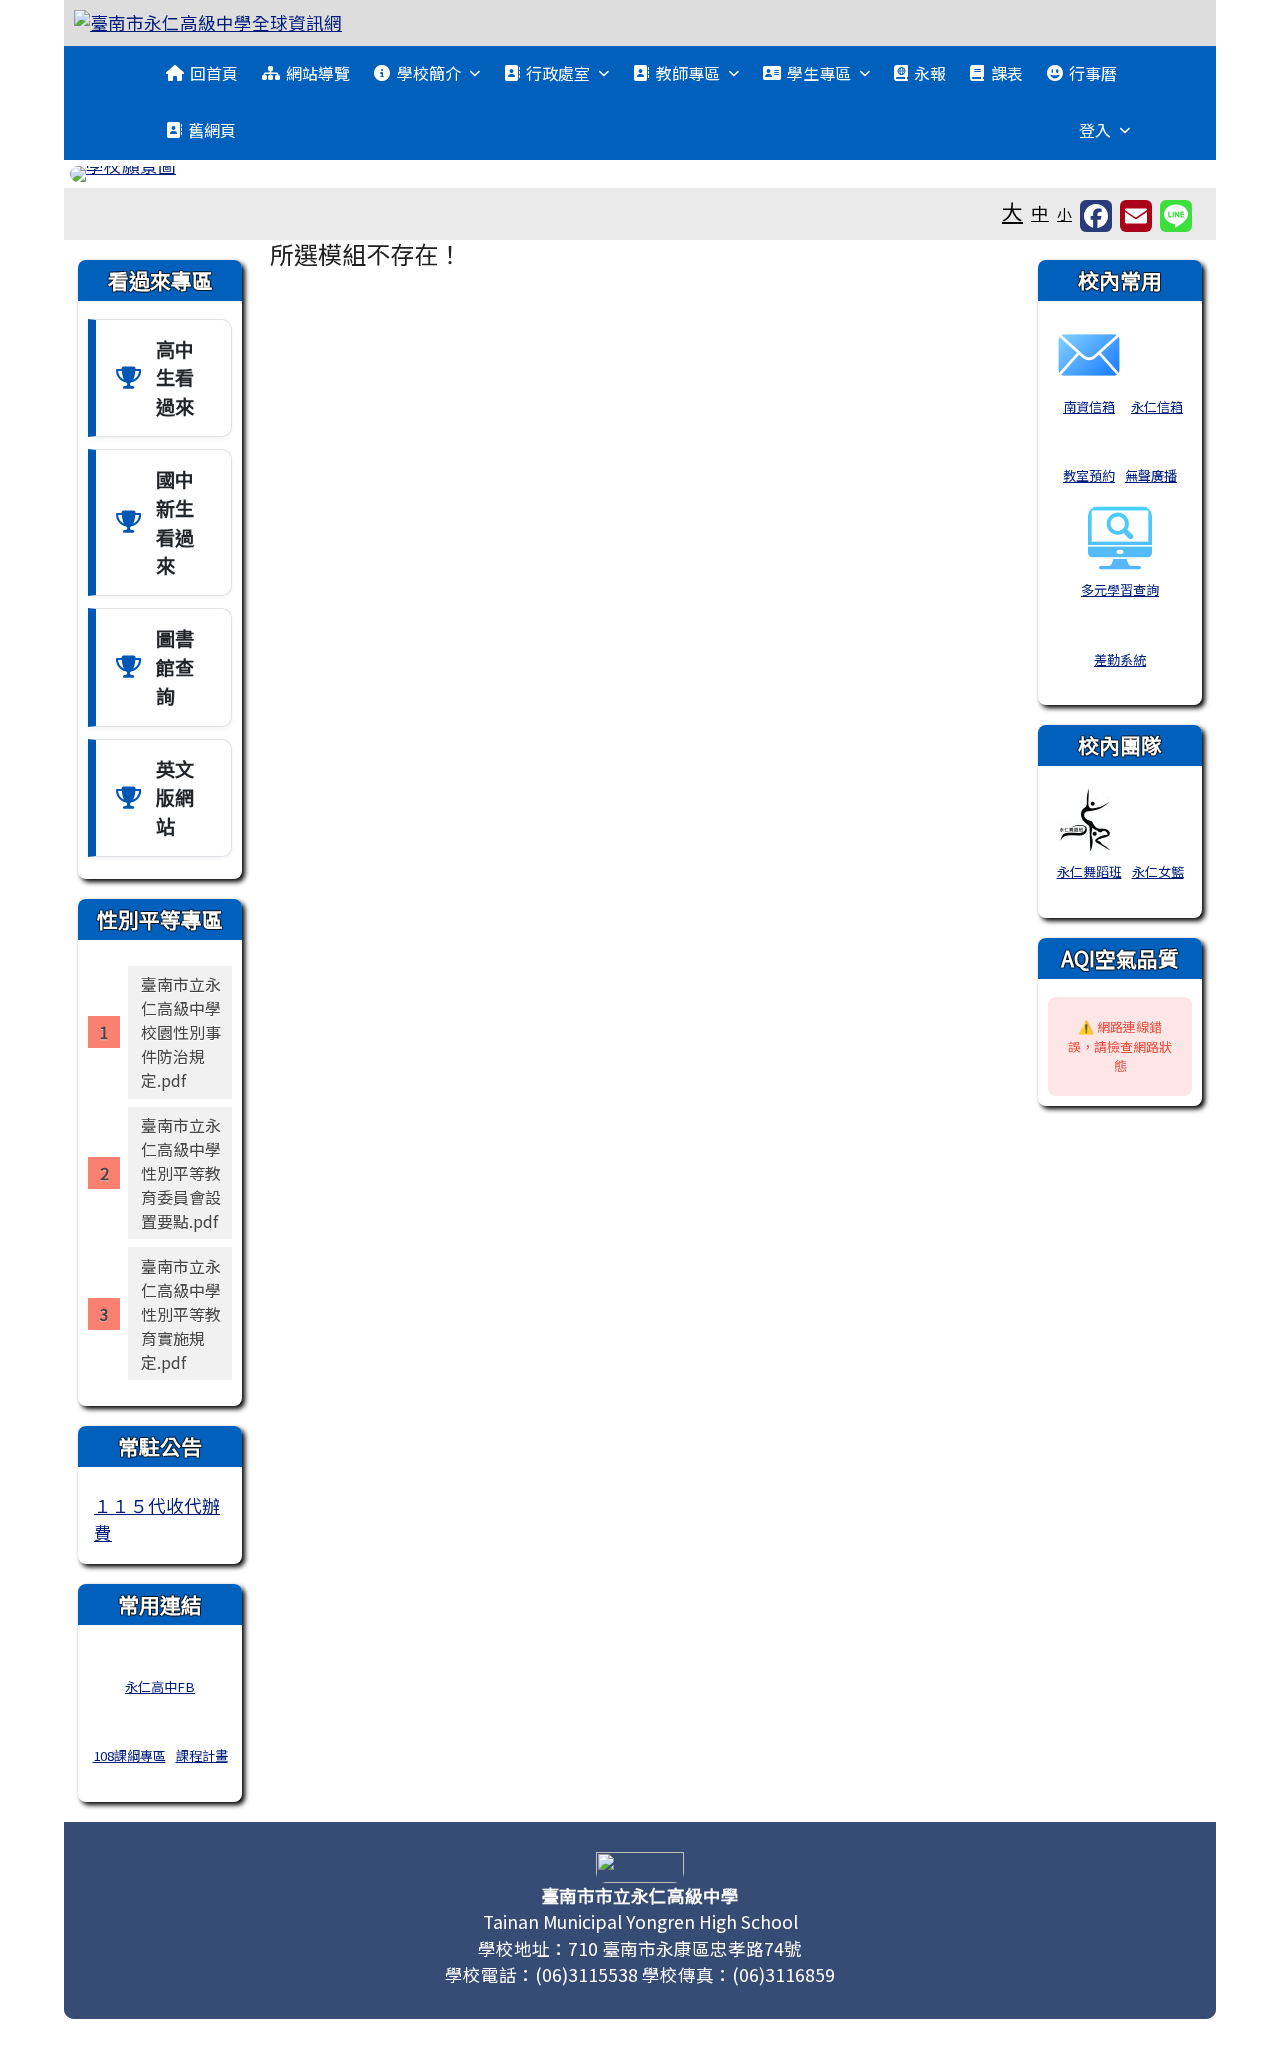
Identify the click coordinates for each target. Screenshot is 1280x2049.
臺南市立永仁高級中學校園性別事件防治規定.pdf (181, 1032)
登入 (1095, 130)
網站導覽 (318, 73)
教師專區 (688, 73)
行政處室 (558, 73)
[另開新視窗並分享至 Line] (1176, 216)
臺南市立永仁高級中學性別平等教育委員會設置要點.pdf (181, 1173)
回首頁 (214, 73)
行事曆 (1093, 73)
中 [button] (1040, 212)
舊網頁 (212, 130)
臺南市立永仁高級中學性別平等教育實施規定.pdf (181, 1314)
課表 (1007, 73)
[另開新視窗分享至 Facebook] (1096, 216)
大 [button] (1012, 211)
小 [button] (1064, 213)
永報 (930, 73)
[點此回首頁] (640, 174)
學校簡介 (429, 73)
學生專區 (819, 73)
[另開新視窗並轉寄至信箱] (1136, 216)
